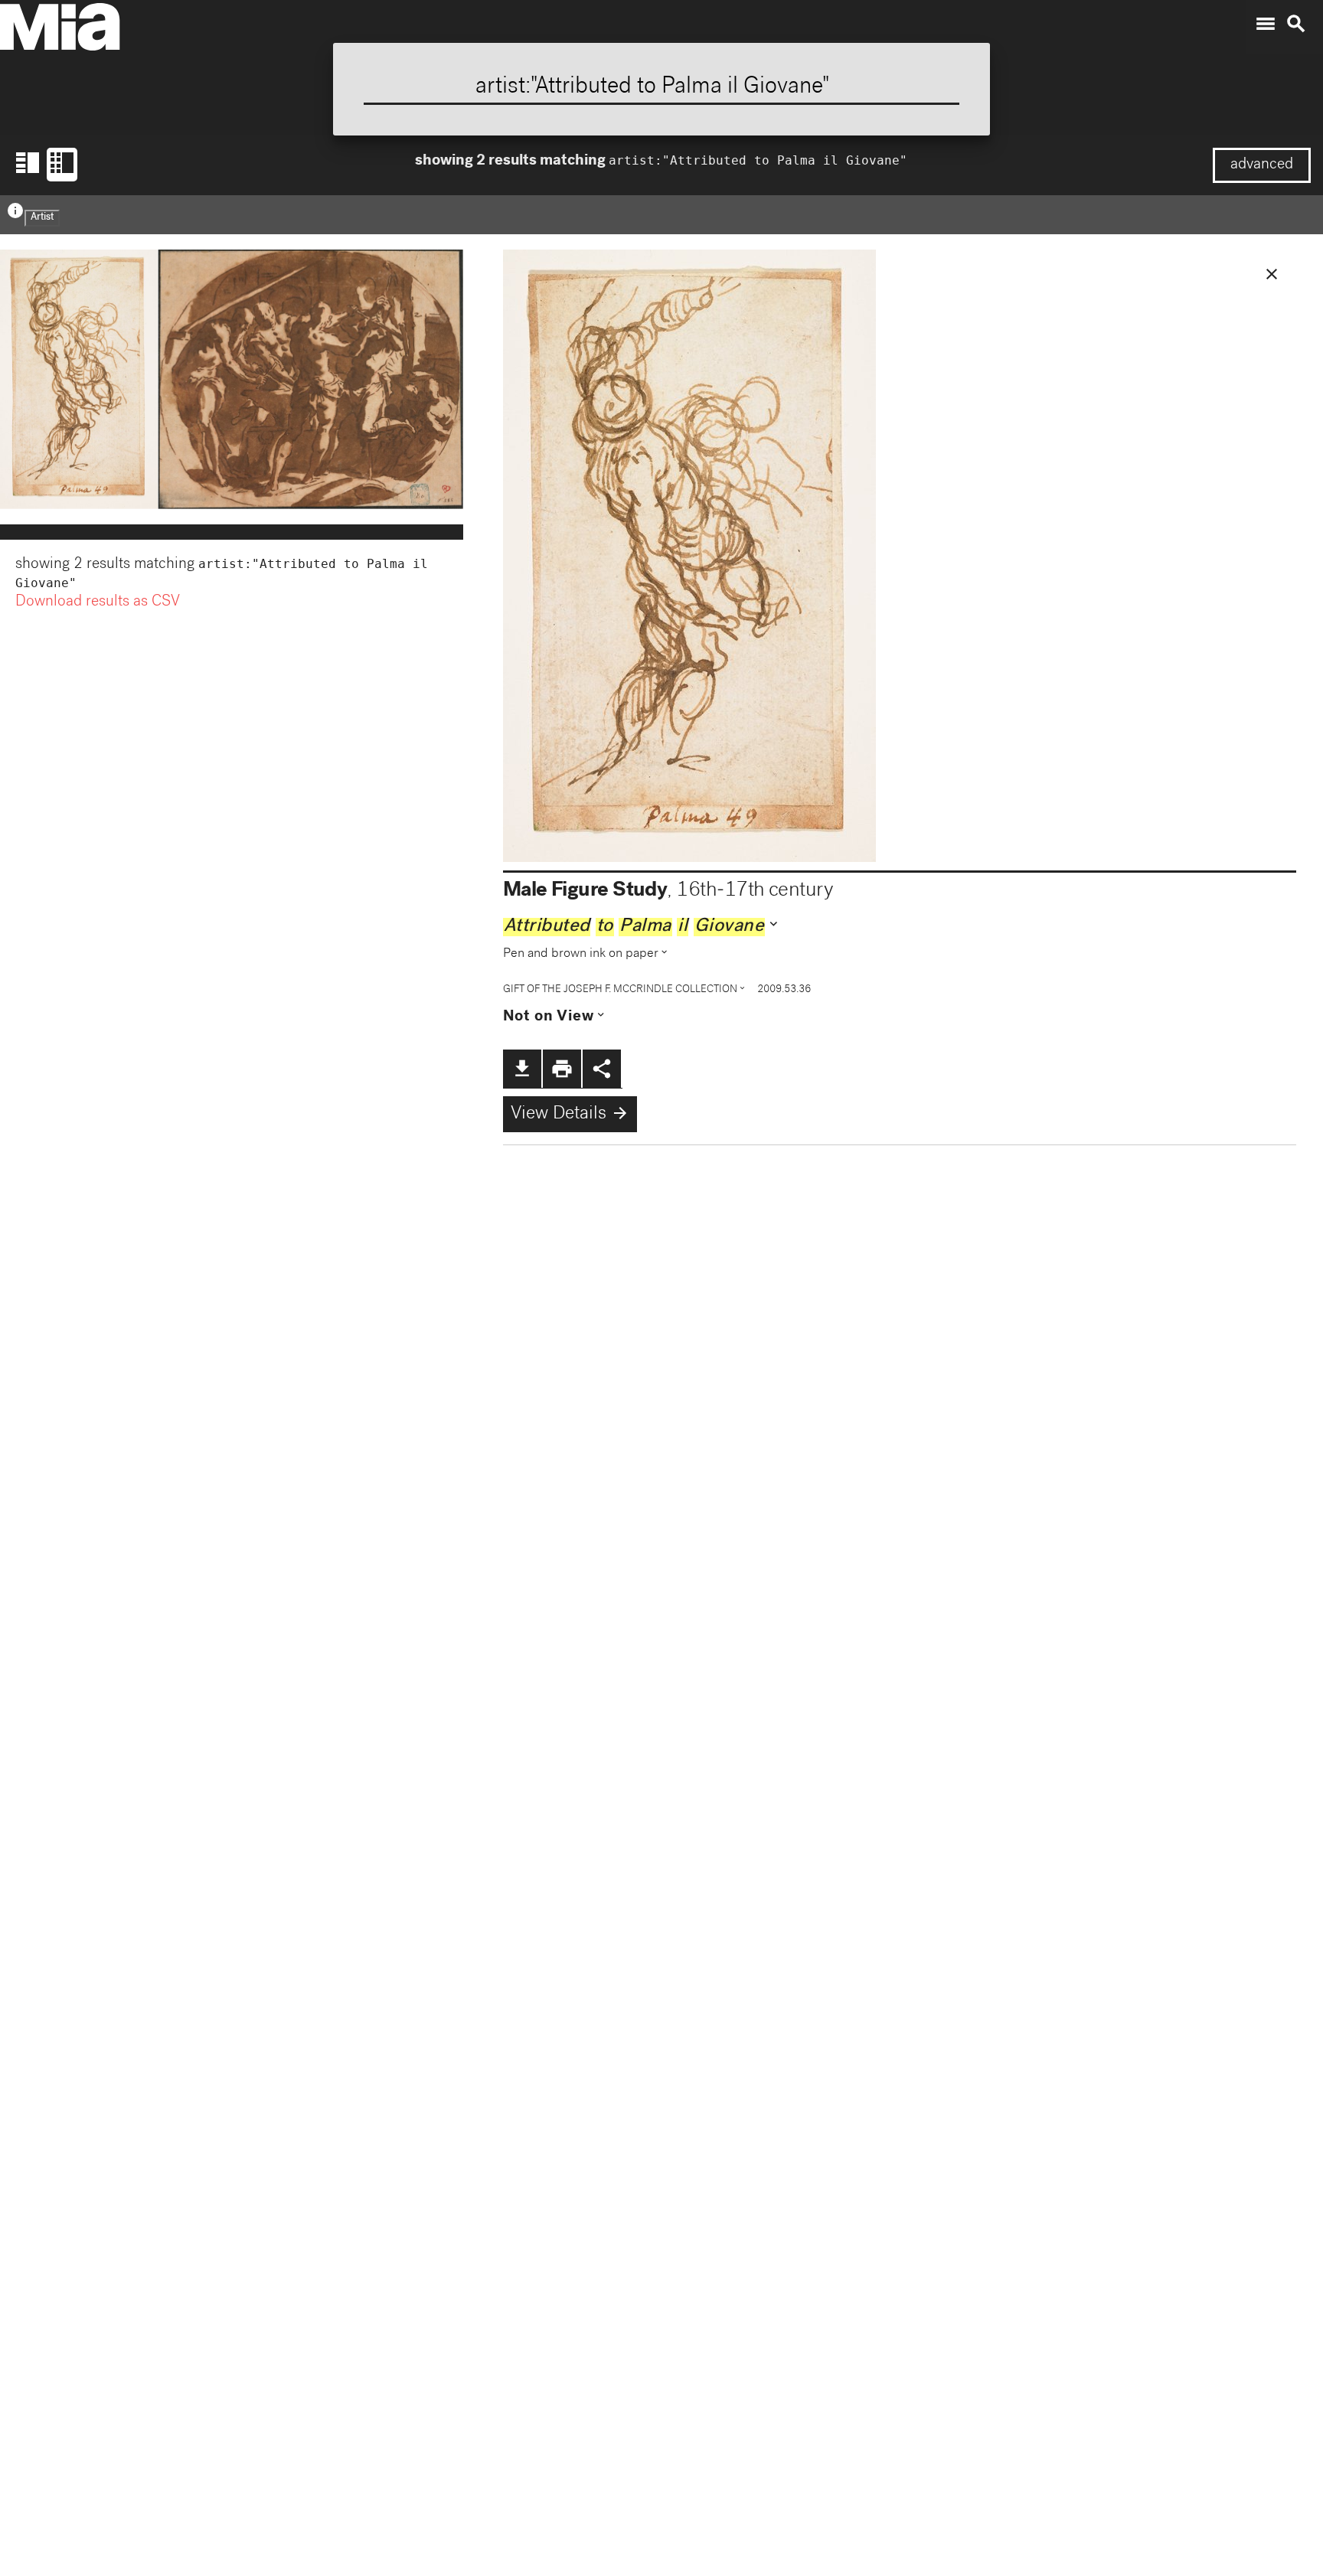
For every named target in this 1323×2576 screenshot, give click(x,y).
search (1296, 24)
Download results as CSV (98, 602)
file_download (522, 1069)
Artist (42, 218)
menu (1266, 24)
